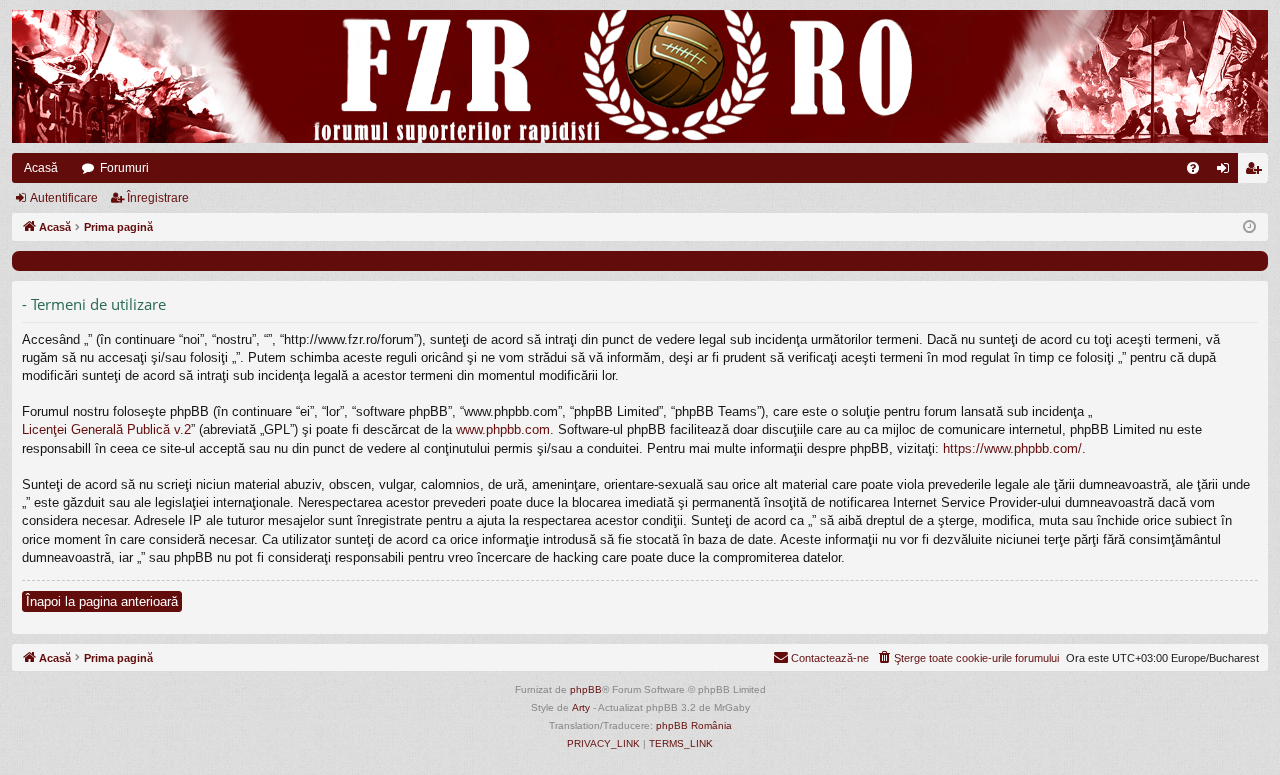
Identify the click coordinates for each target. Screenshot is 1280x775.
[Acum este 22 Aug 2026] (1249, 227)
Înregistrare (158, 198)
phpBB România (694, 725)
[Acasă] (640, 76)
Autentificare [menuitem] (1227, 172)
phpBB (586, 689)
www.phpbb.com (503, 429)
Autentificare (64, 198)
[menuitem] (1193, 168)
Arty (581, 707)
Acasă (41, 168)
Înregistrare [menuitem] (1257, 172)
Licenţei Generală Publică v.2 (106, 429)
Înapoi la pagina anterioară (102, 601)
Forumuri (124, 168)
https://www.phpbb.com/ (1012, 448)
